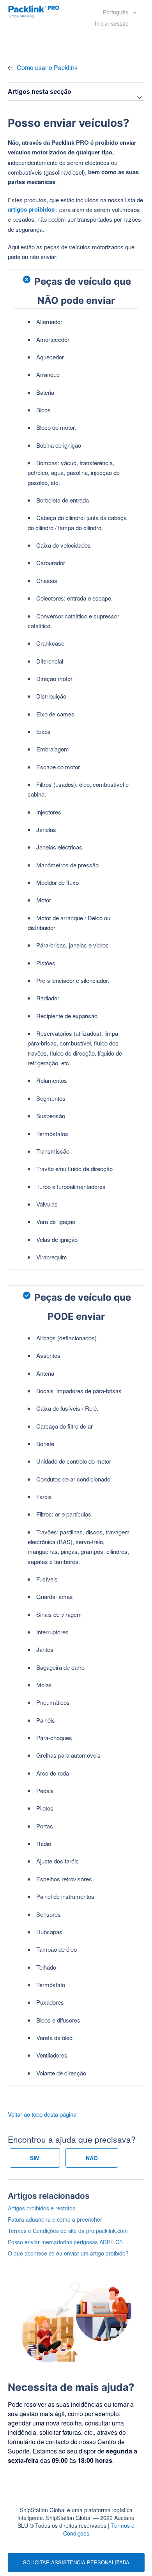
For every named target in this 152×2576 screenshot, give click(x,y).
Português (116, 12)
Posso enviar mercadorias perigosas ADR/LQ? (65, 2242)
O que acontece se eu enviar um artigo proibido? (68, 2253)
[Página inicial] (34, 11)
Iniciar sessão (112, 23)
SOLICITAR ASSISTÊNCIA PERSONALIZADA (76, 2562)
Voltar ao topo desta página (42, 2114)
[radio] (35, 2158)
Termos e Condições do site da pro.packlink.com (68, 2231)
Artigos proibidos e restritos (42, 2208)
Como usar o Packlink (47, 67)
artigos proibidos (31, 209)
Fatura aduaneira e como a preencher (55, 2219)
